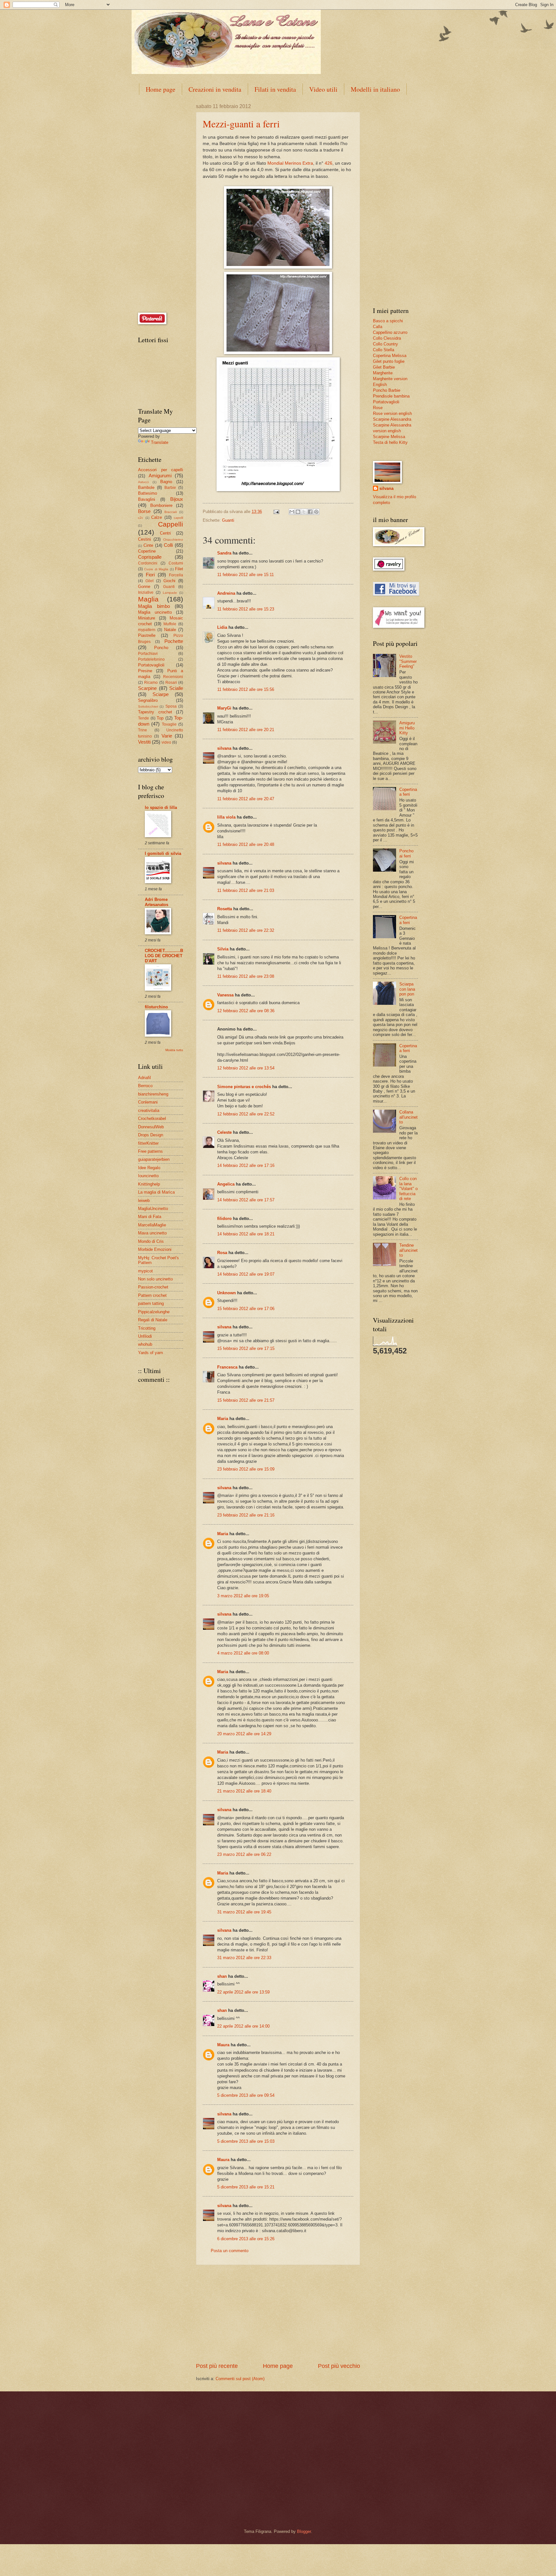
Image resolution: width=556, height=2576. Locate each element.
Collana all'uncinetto (408, 1117)
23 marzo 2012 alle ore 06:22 (244, 1854)
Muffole (170, 624)
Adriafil (144, 1078)
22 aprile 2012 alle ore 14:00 (243, 2026)
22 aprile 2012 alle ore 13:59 (243, 1992)
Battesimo (148, 493)
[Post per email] (276, 512)
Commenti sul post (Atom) (240, 2379)
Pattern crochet (152, 1295)
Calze (157, 517)
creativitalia (149, 1110)
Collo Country (385, 344)
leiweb (144, 1201)
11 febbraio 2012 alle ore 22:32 (246, 930)
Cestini (144, 539)
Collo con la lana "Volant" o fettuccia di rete (408, 1189)
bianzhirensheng (153, 1094)
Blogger (304, 2531)
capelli (178, 518)
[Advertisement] (278, 2314)
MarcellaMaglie (152, 1225)
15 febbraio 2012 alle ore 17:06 (246, 1309)
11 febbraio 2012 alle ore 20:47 (246, 799)
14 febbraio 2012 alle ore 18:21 (246, 1234)
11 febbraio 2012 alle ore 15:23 (246, 609)
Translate (160, 442)
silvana (224, 748)
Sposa (171, 706)
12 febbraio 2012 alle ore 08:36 (246, 1011)
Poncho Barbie (387, 390)
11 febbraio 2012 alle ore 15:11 (246, 575)
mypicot (145, 1271)
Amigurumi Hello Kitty (407, 728)
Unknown (227, 1293)
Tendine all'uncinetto (408, 1250)
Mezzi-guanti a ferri (241, 124)
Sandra (224, 553)
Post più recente (217, 2366)
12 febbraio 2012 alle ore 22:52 (246, 1114)
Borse (144, 511)
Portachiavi (148, 654)
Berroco (145, 1086)
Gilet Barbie (384, 367)
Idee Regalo (149, 1168)
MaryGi (224, 708)
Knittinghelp (149, 1184)
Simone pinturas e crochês (244, 1087)
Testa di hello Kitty (390, 442)
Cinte (148, 545)
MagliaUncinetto (153, 1209)
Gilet (149, 581)
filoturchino (156, 1007)
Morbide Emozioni (155, 1249)
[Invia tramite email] (292, 512)
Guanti (228, 520)
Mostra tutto (174, 1050)
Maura (223, 2045)
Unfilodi (145, 1336)
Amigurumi (160, 476)
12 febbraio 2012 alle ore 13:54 (246, 1068)
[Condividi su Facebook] (310, 512)
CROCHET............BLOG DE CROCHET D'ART (164, 956)
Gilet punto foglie (389, 361)
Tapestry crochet (155, 712)
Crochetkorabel (152, 1118)
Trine (143, 730)
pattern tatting (151, 1303)
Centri (165, 533)
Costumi (176, 563)
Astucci (143, 482)
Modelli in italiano (375, 89)
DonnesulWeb (151, 1127)
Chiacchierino (173, 540)
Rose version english (392, 413)
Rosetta (225, 909)
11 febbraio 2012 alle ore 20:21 (246, 730)
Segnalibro (148, 700)
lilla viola (226, 817)
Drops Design (151, 1135)
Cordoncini (148, 563)
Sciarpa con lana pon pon (407, 989)
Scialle (176, 688)
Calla (378, 327)
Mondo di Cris (151, 1241)
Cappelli (171, 524)
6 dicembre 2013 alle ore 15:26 (246, 2239)
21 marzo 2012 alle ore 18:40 (244, 1791)
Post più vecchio (339, 2366)
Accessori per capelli (161, 470)
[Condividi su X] (304, 512)
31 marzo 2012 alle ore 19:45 (244, 1912)
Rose (378, 408)
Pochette (174, 641)
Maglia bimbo (154, 606)
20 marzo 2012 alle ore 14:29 (244, 1734)
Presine (145, 671)
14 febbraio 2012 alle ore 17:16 (246, 1165)
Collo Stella (384, 350)
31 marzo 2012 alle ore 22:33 (244, 1958)
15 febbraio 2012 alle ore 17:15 (246, 1348)
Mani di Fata (150, 1217)
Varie (167, 736)
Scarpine (147, 688)
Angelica (226, 1184)
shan (222, 1976)
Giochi (169, 581)
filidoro (224, 1219)
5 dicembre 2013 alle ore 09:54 (246, 2095)
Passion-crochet (153, 1287)
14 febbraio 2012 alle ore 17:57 (246, 1200)
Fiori (150, 575)
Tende (144, 718)
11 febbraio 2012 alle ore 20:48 (246, 844)
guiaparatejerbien (154, 1159)
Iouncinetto (148, 1176)
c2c (141, 518)
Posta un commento (230, 2251)
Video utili (323, 89)
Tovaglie (169, 724)
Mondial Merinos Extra (290, 163)
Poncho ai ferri (406, 853)
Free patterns (150, 1151)
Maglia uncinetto (155, 612)
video (166, 742)
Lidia (222, 627)
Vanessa (225, 995)
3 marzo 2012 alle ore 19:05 (243, 1596)
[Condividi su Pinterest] (316, 512)
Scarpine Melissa (389, 437)
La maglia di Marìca (156, 1192)
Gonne (144, 587)
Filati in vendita (275, 89)
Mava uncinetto (152, 1233)
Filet (179, 569)
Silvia (223, 949)
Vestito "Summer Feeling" (408, 661)
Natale (170, 630)
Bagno (166, 482)
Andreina (226, 593)
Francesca (227, 1367)
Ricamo (151, 683)
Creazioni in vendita (215, 89)
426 (329, 163)
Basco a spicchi (388, 321)
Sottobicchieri (148, 706)
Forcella (176, 575)
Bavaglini (147, 499)
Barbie (170, 488)
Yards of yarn (150, 1353)
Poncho (161, 648)
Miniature (147, 618)
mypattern (147, 630)
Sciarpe (161, 694)
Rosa (222, 1253)
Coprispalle (150, 557)
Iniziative (146, 592)
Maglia (148, 599)
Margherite (383, 373)
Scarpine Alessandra (392, 419)
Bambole (146, 487)
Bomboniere (161, 505)
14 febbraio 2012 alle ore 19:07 (246, 1274)
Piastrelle (147, 635)
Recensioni (173, 677)
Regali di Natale (153, 1320)
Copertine (147, 551)
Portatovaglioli (151, 665)
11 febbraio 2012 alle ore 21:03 (246, 890)
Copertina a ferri (408, 792)
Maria (223, 1419)
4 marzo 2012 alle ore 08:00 (243, 1653)
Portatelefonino (151, 659)
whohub (145, 1344)
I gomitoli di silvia (163, 853)
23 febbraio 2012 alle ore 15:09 (246, 1469)
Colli (168, 545)
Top (160, 718)
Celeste (224, 1132)
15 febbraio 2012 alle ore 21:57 (246, 1400)
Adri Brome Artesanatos (157, 902)
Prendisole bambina (391, 396)
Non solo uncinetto (155, 1279)
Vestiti (144, 742)
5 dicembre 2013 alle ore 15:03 (246, 2141)
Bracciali (171, 512)
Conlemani (148, 1102)
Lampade (170, 593)
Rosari (171, 683)
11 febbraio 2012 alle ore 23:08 (246, 976)
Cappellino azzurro (390, 332)
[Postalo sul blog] (298, 512)
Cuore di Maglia (156, 569)
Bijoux (177, 499)
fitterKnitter (148, 1143)
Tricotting (147, 1328)
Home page (161, 89)
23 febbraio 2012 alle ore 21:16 (246, 1515)
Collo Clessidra (387, 338)
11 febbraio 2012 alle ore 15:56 (246, 689)
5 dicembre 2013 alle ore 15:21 (246, 2187)
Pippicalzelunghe (154, 1312)
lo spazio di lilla (161, 807)
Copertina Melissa (390, 356)
